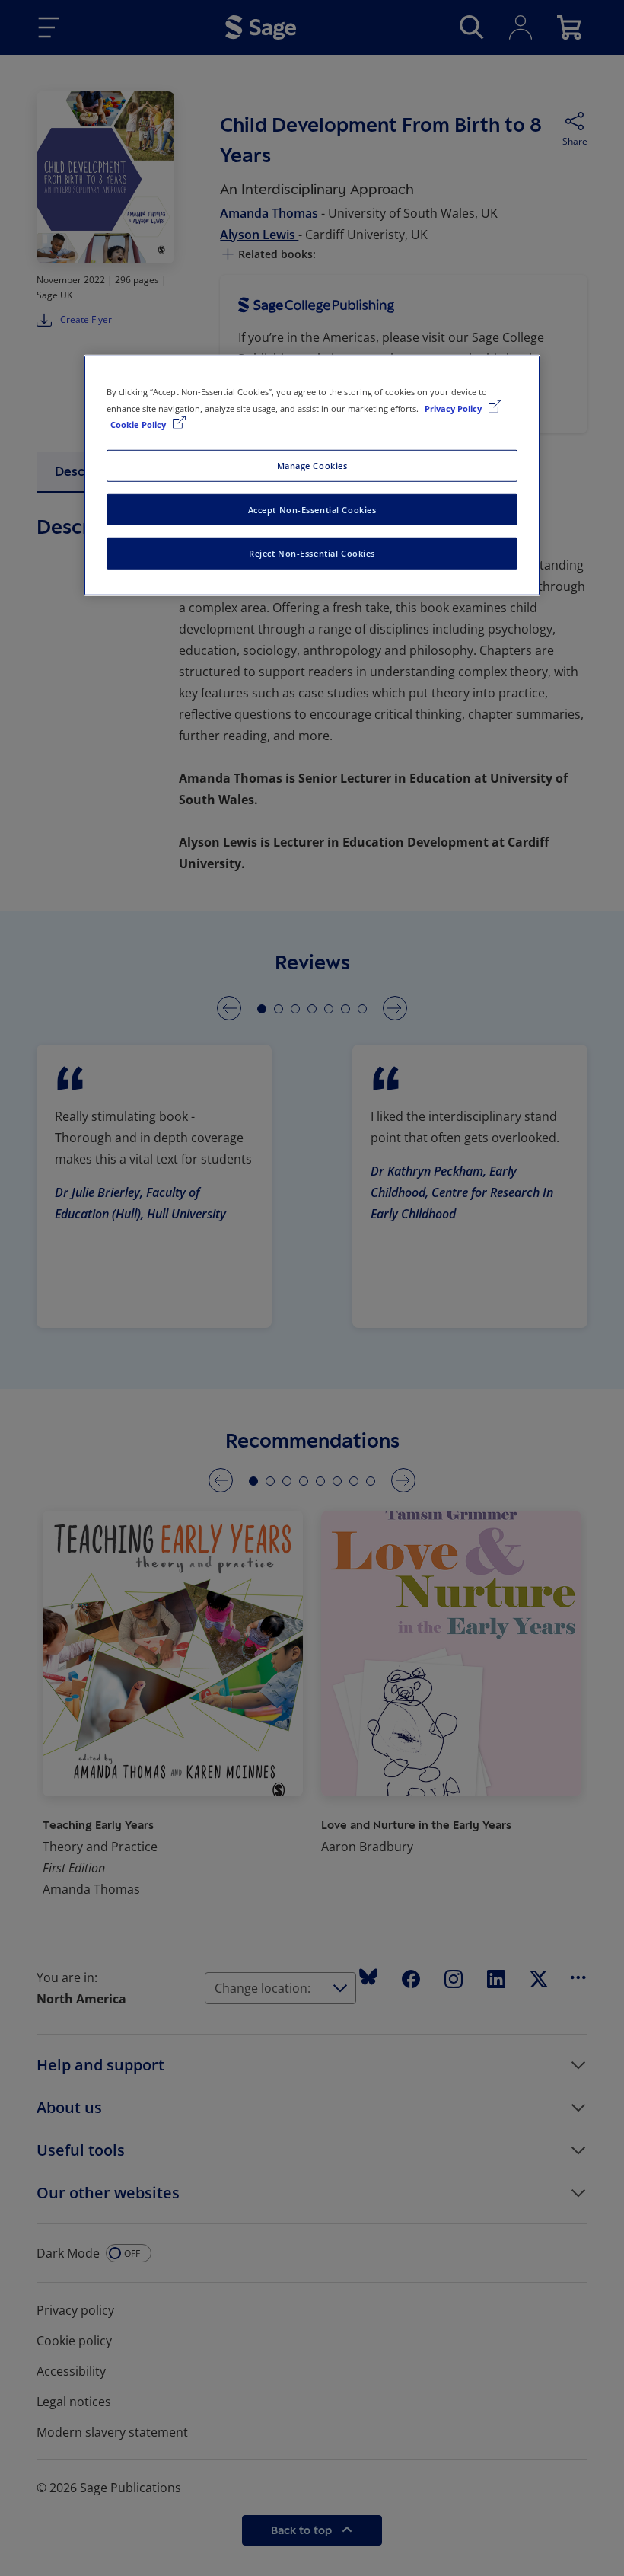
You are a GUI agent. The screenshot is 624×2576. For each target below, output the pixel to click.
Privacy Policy (454, 408)
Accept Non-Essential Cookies (312, 509)
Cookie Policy (139, 424)
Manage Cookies (312, 465)
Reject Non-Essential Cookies (312, 553)
